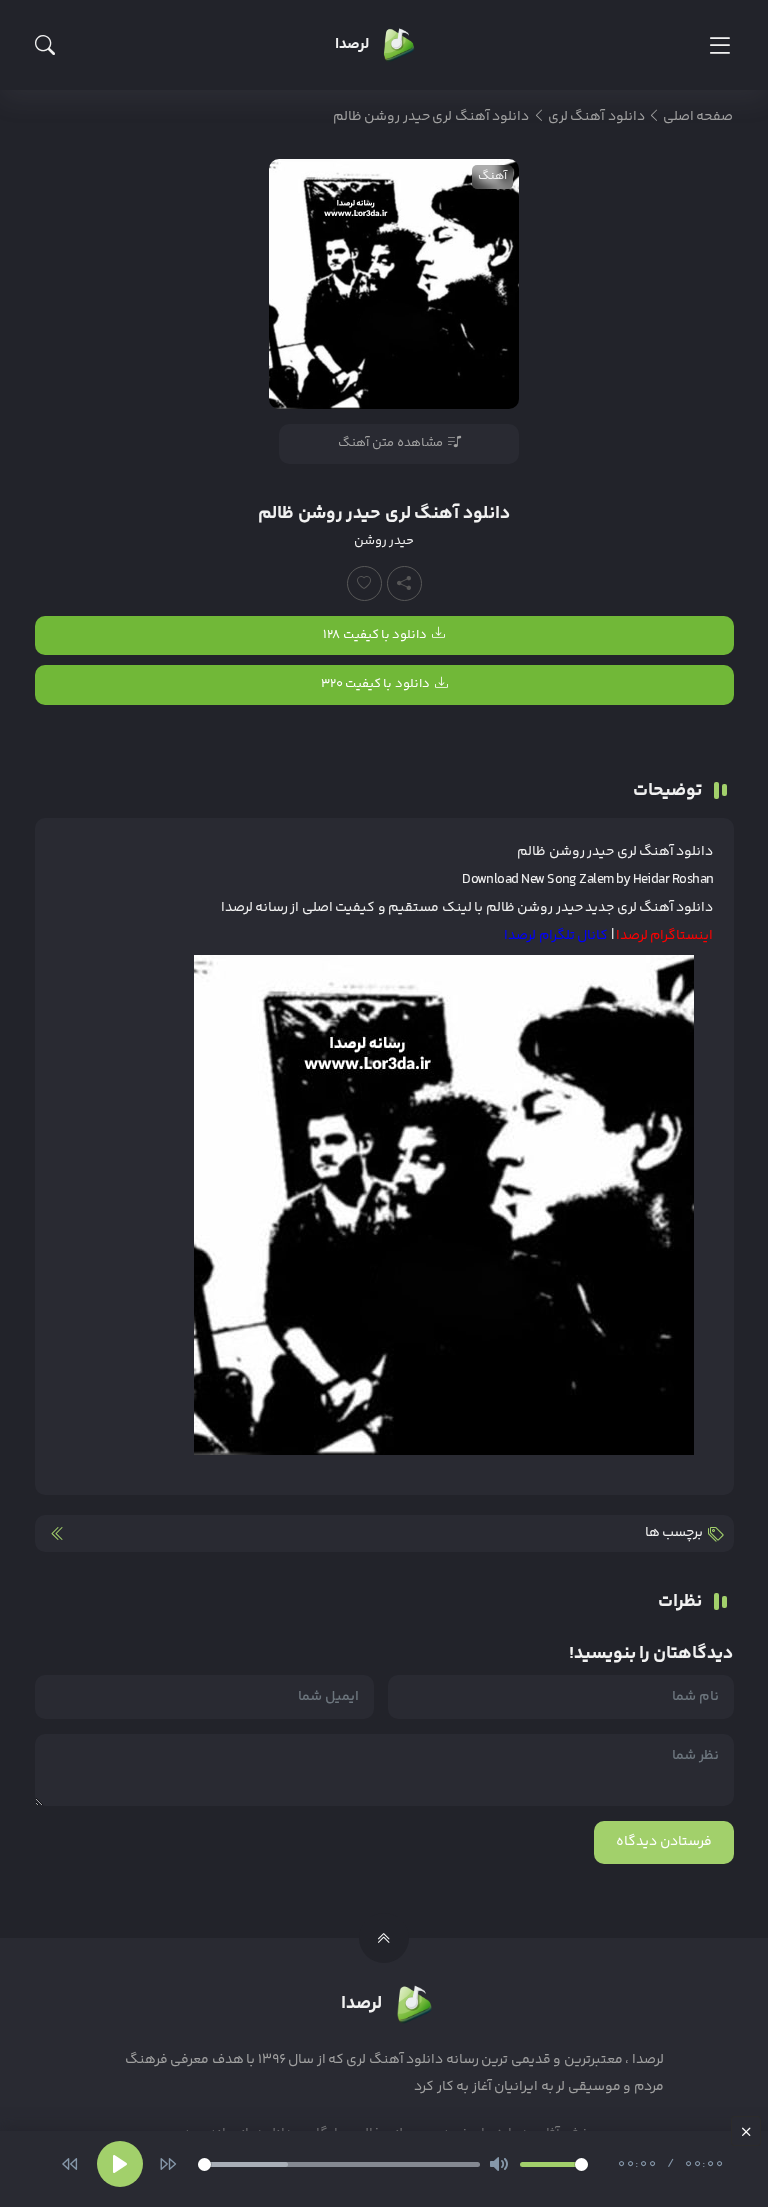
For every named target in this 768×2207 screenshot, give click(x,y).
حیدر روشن (384, 541)
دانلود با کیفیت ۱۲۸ (375, 635)
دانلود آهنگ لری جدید (649, 908)
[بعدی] (168, 2164)
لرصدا (237, 908)
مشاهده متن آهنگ (390, 443)
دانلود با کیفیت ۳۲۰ (375, 684)
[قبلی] (70, 2164)
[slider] (339, 2164)
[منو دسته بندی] (719, 45)
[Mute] (499, 2164)
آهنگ (492, 176)
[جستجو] (45, 45)
